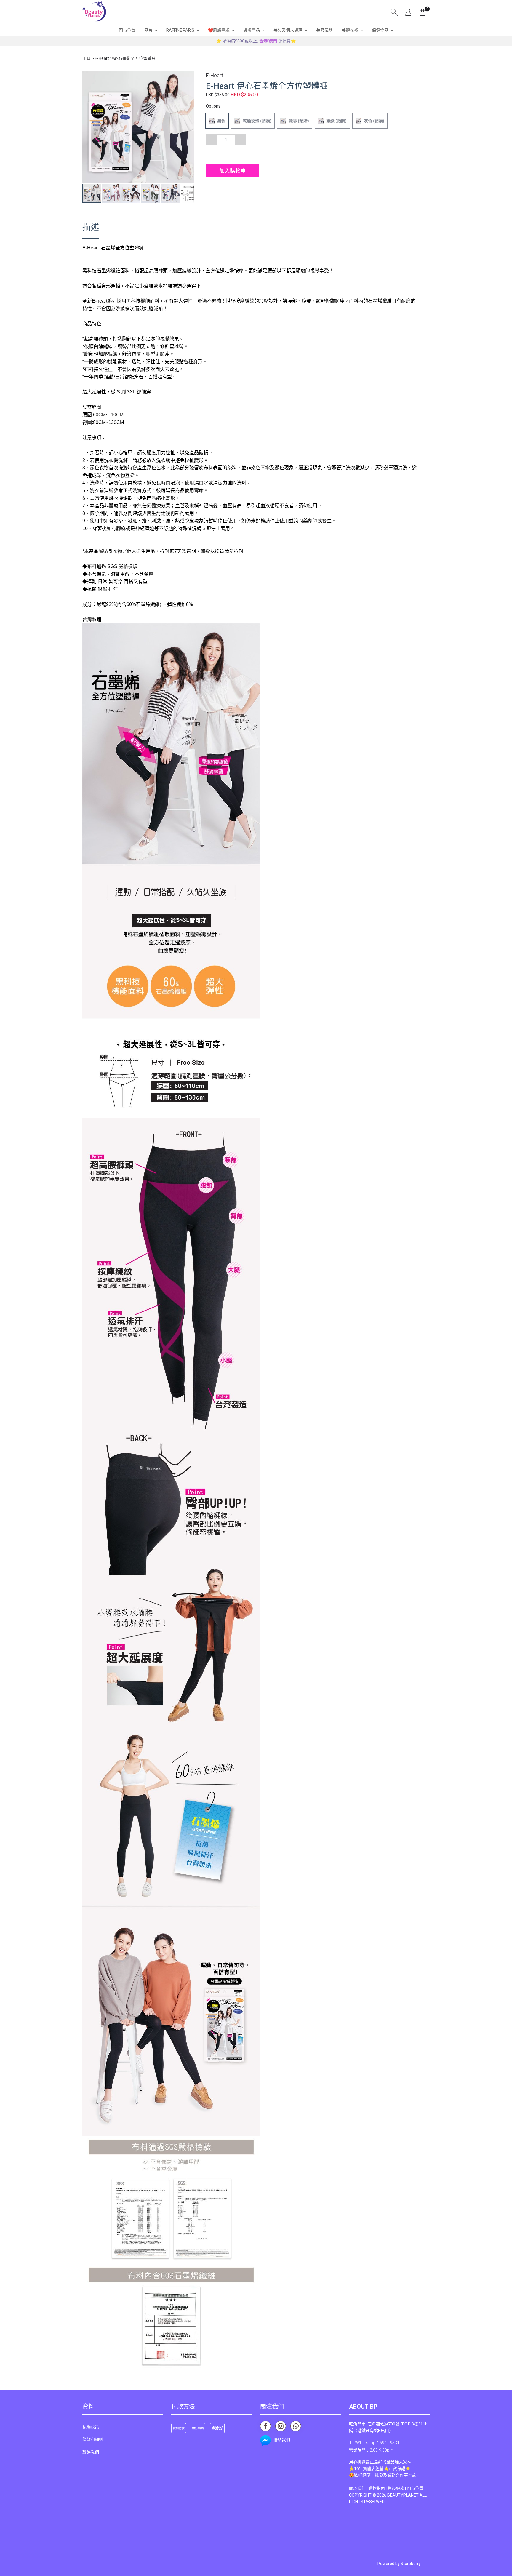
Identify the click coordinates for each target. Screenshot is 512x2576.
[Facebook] (265, 2426)
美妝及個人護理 (288, 30)
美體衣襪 (350, 30)
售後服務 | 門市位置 (405, 2488)
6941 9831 (389, 2443)
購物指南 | (378, 2488)
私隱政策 (91, 2427)
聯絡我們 (91, 2452)
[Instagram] (281, 2426)
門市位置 (127, 30)
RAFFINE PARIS (180, 30)
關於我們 (357, 2488)
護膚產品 (252, 30)
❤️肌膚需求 (219, 30)
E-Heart (215, 76)
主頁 (87, 58)
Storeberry (411, 2564)
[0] (423, 12)
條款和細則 (93, 2439)
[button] (189, 77)
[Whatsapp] (296, 2426)
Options (213, 106)
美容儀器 (324, 30)
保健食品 (380, 30)
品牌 (148, 30)
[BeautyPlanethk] (94, 12)
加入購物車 (233, 171)
